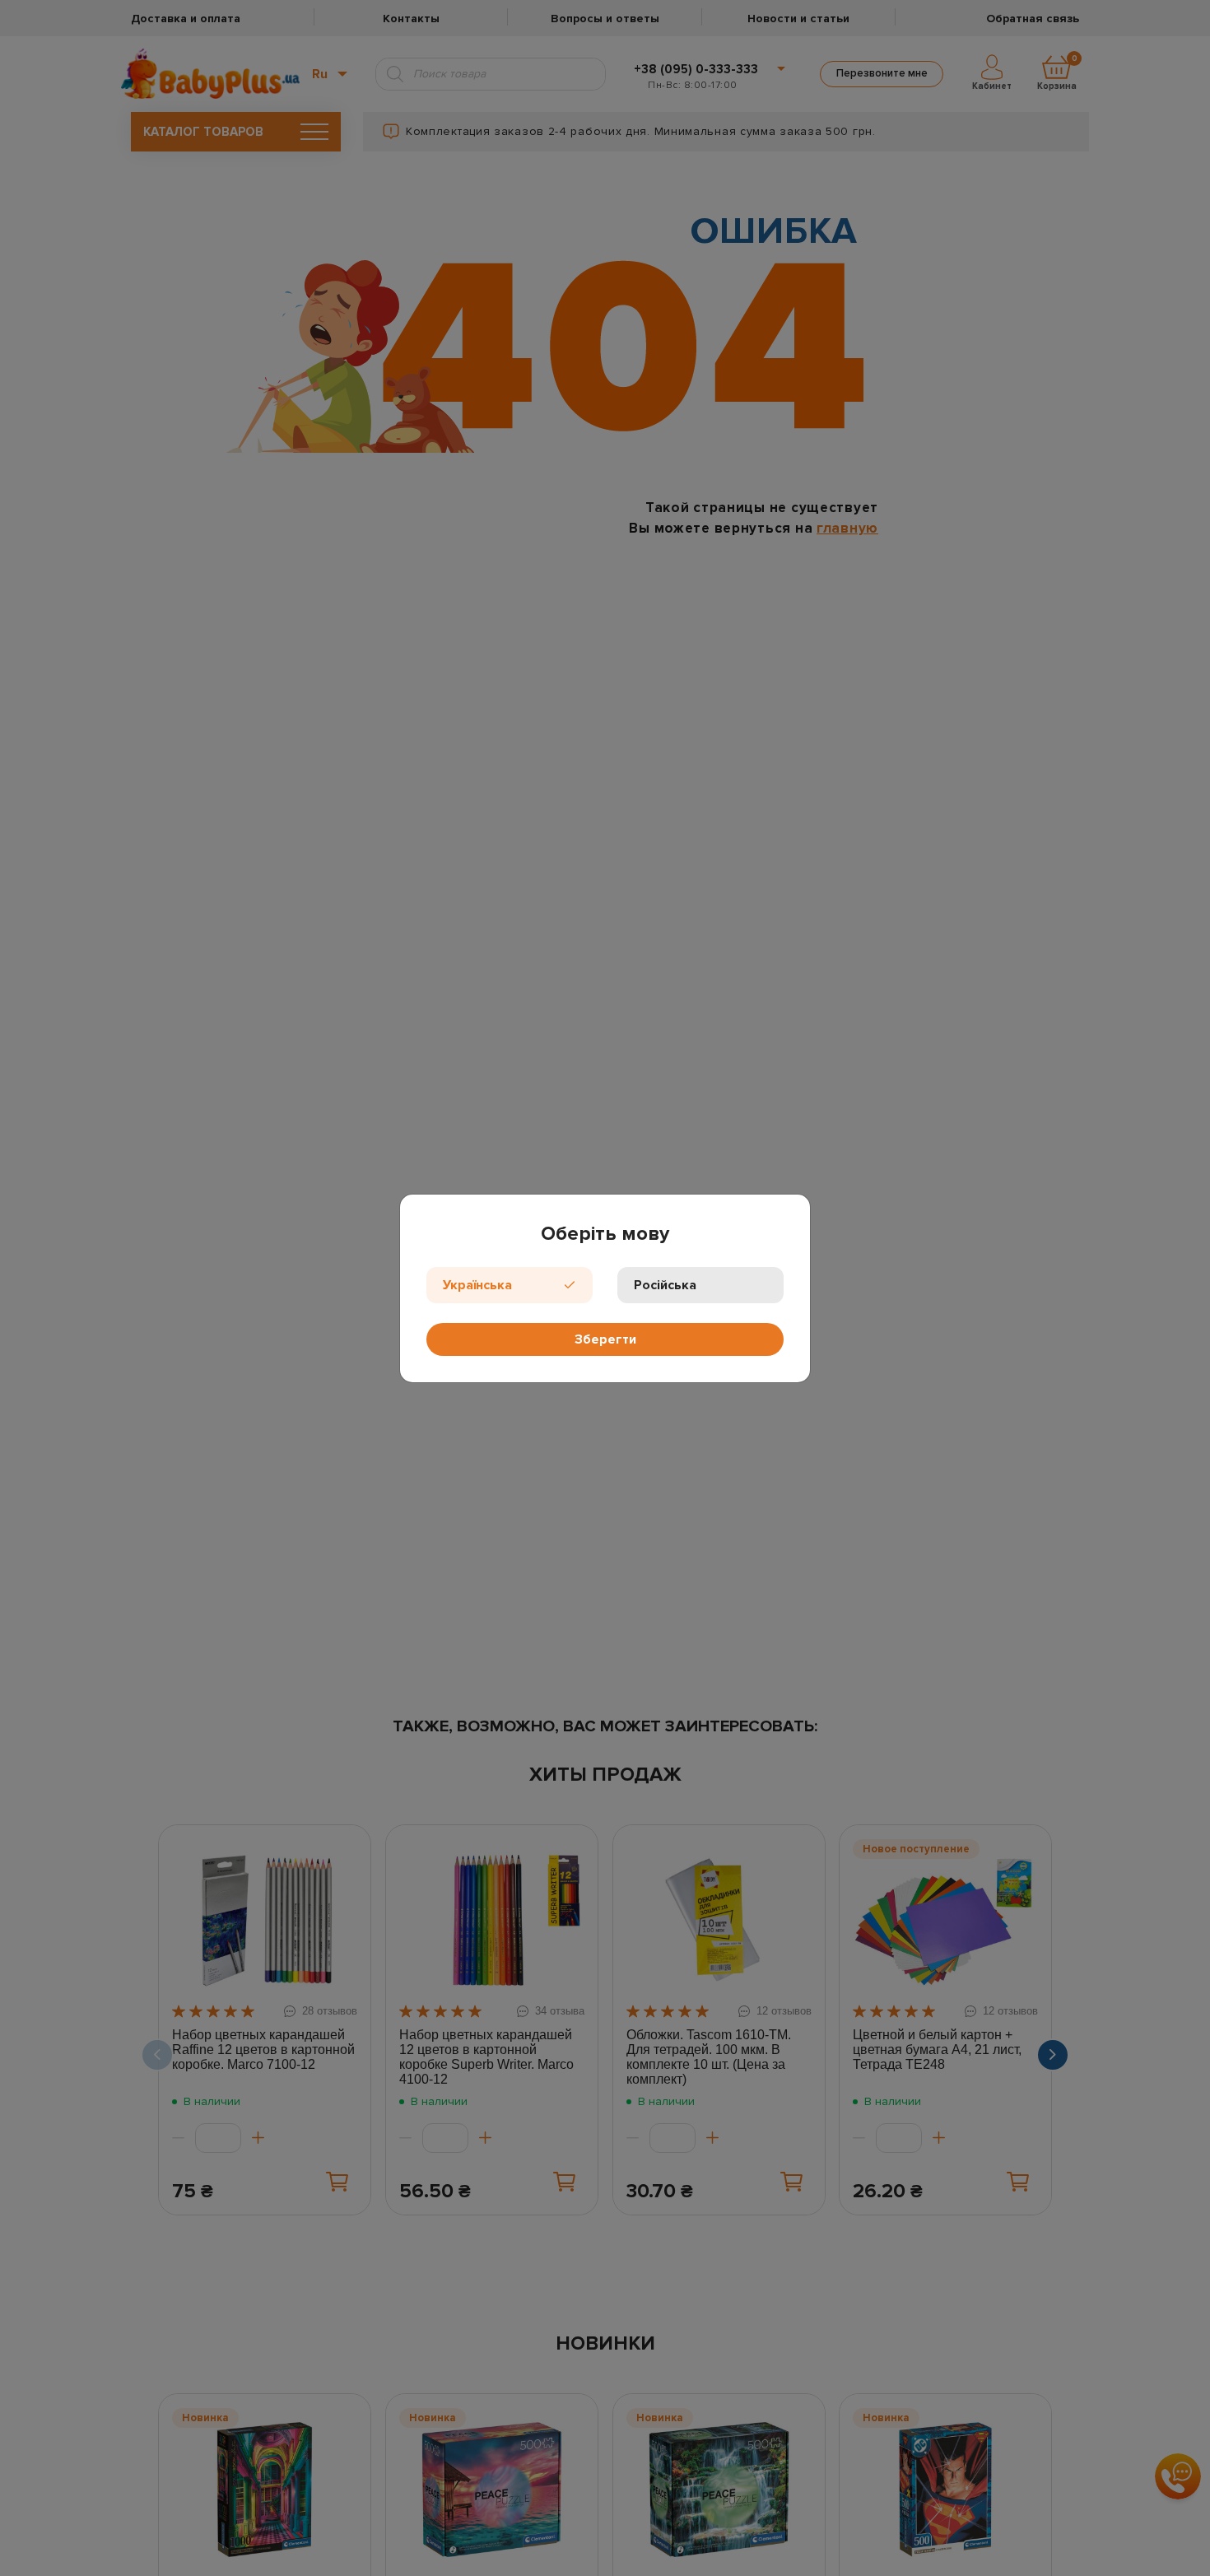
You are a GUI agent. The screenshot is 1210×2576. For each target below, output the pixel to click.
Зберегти (605, 1339)
